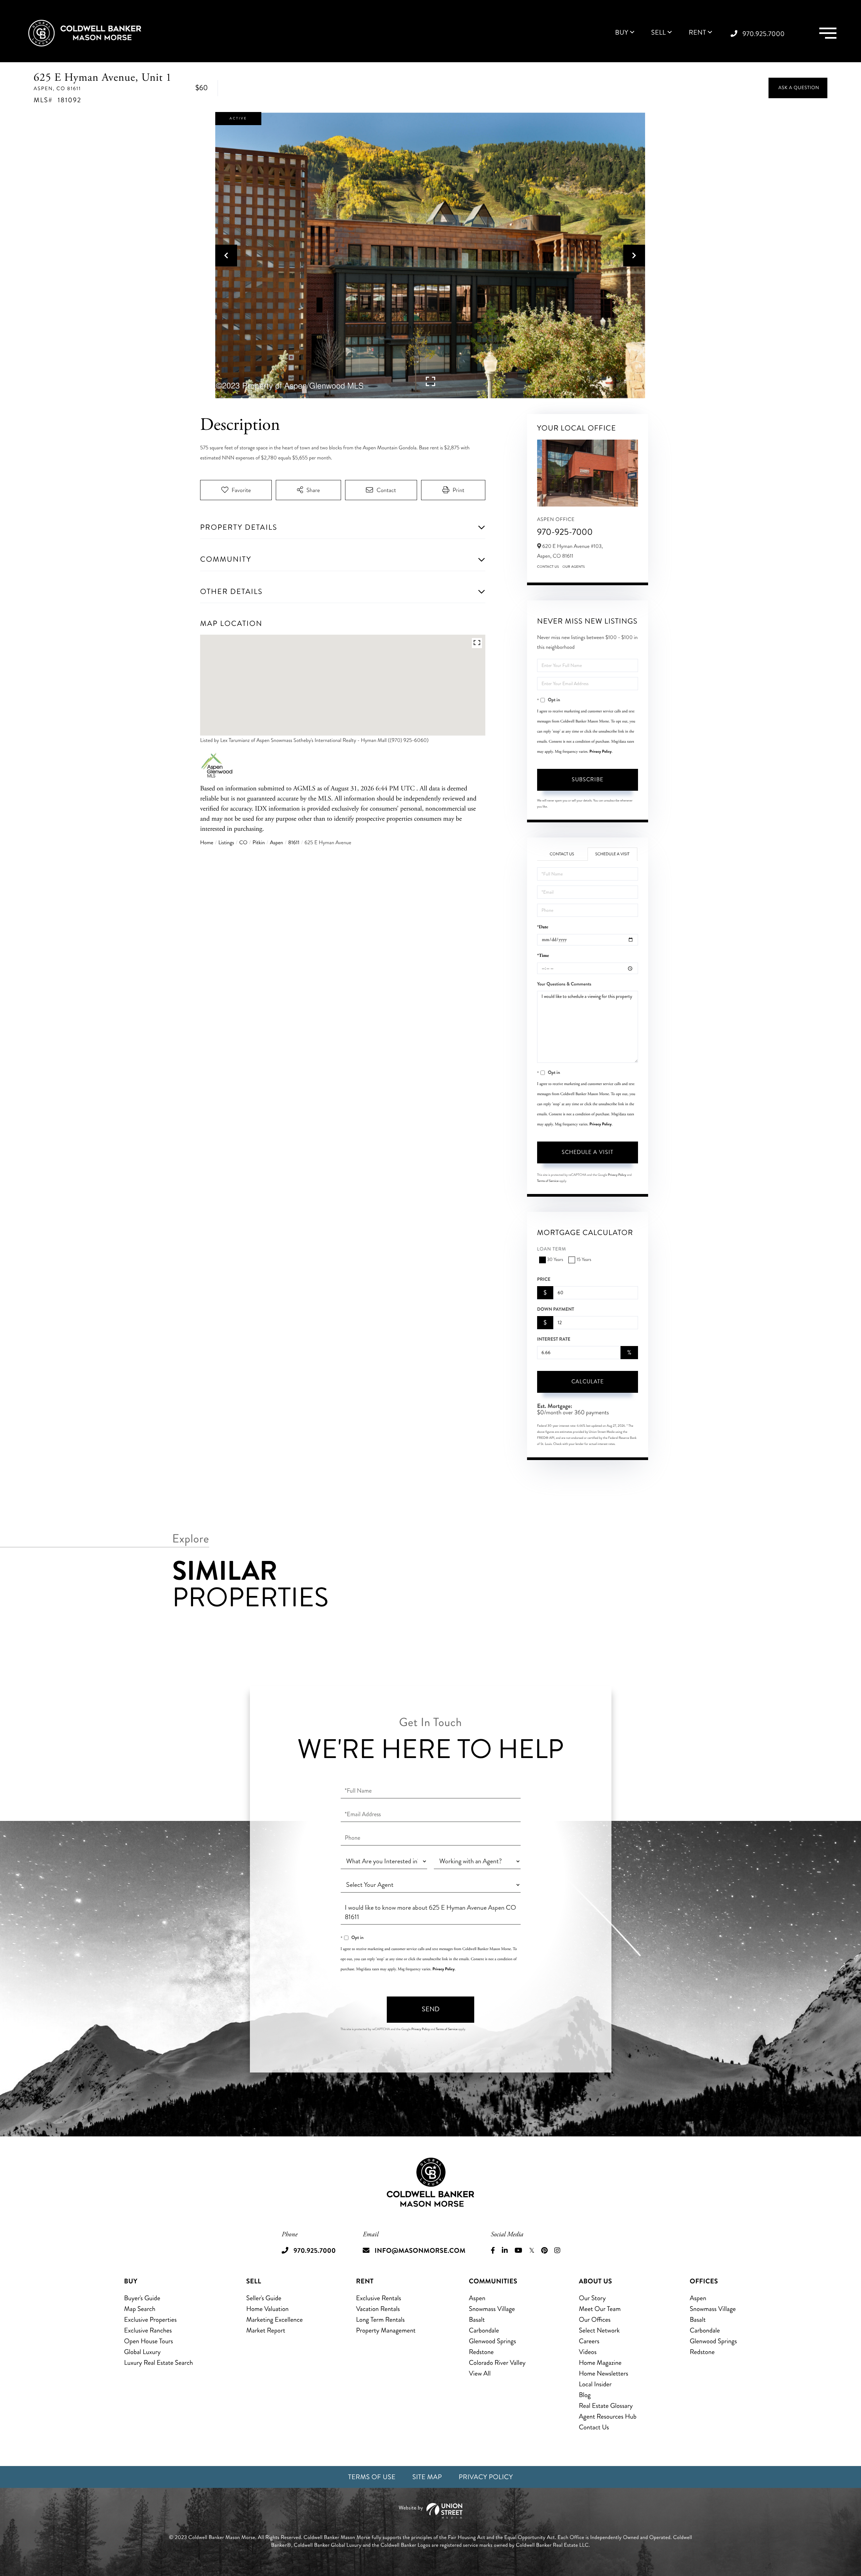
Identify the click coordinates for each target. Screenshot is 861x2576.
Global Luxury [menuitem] (142, 2352)
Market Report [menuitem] (266, 2330)
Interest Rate (554, 1339)
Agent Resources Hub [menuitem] (608, 2416)
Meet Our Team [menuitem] (600, 2309)
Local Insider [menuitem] (595, 2384)
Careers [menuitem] (589, 2341)
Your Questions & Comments (564, 984)
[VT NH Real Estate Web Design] (430, 2511)
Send (431, 2009)
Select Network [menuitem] (599, 2330)
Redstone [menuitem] (481, 2352)
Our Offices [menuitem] (595, 2320)
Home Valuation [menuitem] (267, 2309)
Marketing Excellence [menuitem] (274, 2320)
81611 (294, 843)
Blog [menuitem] (585, 2395)
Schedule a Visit (612, 854)
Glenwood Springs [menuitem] (492, 2341)
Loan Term (552, 1249)
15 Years (584, 1260)
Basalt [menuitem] (477, 2320)
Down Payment (556, 1309)
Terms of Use (372, 2477)
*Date (543, 927)
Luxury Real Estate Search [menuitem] (159, 2363)
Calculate (588, 1382)
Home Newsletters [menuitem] (604, 2373)
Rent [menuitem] (698, 33)
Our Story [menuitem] (592, 2298)
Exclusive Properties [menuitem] (150, 2320)
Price (544, 1279)
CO (243, 843)
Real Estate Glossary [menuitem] (606, 2406)
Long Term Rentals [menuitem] (381, 2320)
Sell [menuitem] (659, 33)
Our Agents (574, 567)
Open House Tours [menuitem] (149, 2341)
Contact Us (548, 567)
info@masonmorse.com (420, 2251)
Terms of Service (548, 1181)
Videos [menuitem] (588, 2352)
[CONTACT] (798, 88)
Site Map (427, 2477)
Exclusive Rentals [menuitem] (379, 2298)
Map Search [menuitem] (140, 2309)
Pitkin (259, 843)
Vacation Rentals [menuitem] (378, 2309)
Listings (226, 843)
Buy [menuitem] (622, 33)
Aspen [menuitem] (477, 2298)
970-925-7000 (565, 532)
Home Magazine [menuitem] (600, 2363)
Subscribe (588, 779)
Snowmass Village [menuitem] (492, 2309)
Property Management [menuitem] (386, 2330)
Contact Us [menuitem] (594, 2427)
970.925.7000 (764, 34)
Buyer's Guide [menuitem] (142, 2298)
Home (207, 843)
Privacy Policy (601, 751)
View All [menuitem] (480, 2373)
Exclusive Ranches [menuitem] (148, 2330)
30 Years (555, 1260)
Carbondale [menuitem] (484, 2330)
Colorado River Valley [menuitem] (497, 2363)
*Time (543, 956)
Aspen (276, 843)
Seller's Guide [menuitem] (264, 2298)
